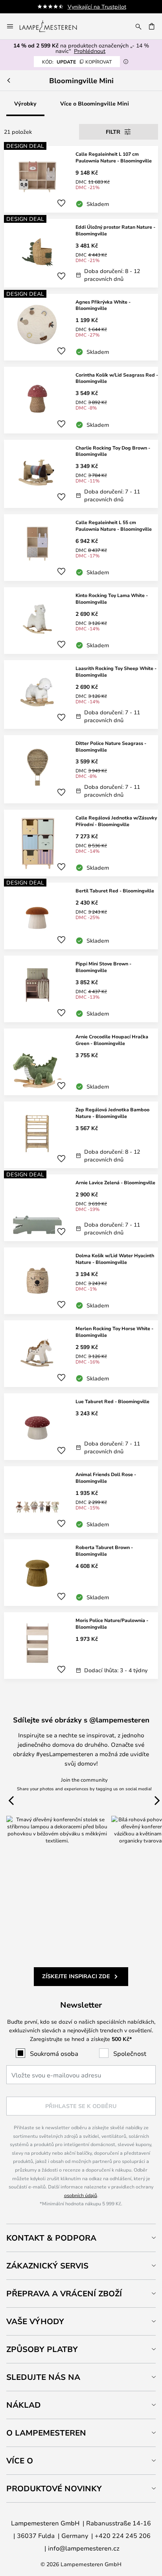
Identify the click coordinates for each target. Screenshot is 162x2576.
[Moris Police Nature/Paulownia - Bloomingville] (81, 1646)
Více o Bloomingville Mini (95, 103)
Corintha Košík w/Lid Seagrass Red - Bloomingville (117, 378)
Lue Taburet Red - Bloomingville (112, 1401)
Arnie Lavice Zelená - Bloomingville (115, 1182)
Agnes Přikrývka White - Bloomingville (103, 305)
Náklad (24, 2405)
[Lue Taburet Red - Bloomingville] (81, 1427)
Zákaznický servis (47, 2266)
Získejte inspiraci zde (76, 1976)
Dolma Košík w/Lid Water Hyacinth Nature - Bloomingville (115, 1259)
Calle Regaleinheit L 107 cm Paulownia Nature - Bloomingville (114, 157)
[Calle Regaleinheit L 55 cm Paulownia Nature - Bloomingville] (81, 548)
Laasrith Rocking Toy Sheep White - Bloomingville (116, 671)
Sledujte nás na (43, 2377)
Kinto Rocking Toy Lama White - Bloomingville (112, 598)
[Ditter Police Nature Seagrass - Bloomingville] (81, 769)
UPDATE (77, 62)
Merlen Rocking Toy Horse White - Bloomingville (114, 1332)
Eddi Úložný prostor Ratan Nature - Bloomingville (115, 230)
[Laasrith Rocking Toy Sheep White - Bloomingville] (81, 695)
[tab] (81, 2238)
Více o (20, 2460)
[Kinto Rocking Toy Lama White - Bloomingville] (81, 621)
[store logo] (53, 26)
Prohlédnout (90, 51)
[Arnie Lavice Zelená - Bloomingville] (81, 1208)
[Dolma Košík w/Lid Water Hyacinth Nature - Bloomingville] (81, 1281)
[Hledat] (138, 26)
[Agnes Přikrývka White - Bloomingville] (81, 327)
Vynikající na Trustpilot (97, 6)
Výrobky (25, 103)
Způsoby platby (42, 2349)
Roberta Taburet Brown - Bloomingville (104, 1550)
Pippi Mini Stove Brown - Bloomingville (103, 967)
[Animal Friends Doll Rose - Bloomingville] (81, 1500)
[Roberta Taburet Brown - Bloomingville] (81, 1573)
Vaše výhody (35, 2321)
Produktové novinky (54, 2488)
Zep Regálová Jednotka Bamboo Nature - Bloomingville (112, 1113)
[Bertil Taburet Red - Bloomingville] (81, 916)
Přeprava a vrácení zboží (64, 2293)
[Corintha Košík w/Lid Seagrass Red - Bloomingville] (81, 400)
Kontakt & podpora (51, 2238)
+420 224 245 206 (123, 2535)
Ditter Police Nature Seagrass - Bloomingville (111, 746)
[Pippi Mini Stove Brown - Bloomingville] (81, 989)
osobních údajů (81, 2195)
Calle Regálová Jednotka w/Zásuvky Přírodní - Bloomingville (116, 821)
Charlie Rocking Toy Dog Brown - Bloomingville (113, 451)
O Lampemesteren (46, 2433)
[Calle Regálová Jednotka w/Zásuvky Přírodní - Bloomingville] (81, 843)
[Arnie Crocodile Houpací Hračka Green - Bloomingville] (81, 1062)
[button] (61, 203)
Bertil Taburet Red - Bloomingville (115, 890)
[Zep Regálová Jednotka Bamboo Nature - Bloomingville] (81, 1135)
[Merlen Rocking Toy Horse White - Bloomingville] (81, 1354)
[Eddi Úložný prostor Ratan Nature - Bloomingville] (81, 253)
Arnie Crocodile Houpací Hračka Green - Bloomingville (112, 1040)
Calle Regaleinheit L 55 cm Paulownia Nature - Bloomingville (114, 525)
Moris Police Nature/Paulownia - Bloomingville (112, 1623)
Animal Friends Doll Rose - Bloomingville (106, 1477)
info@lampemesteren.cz (84, 2548)
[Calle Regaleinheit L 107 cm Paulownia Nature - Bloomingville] (81, 179)
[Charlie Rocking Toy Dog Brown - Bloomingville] (81, 474)
